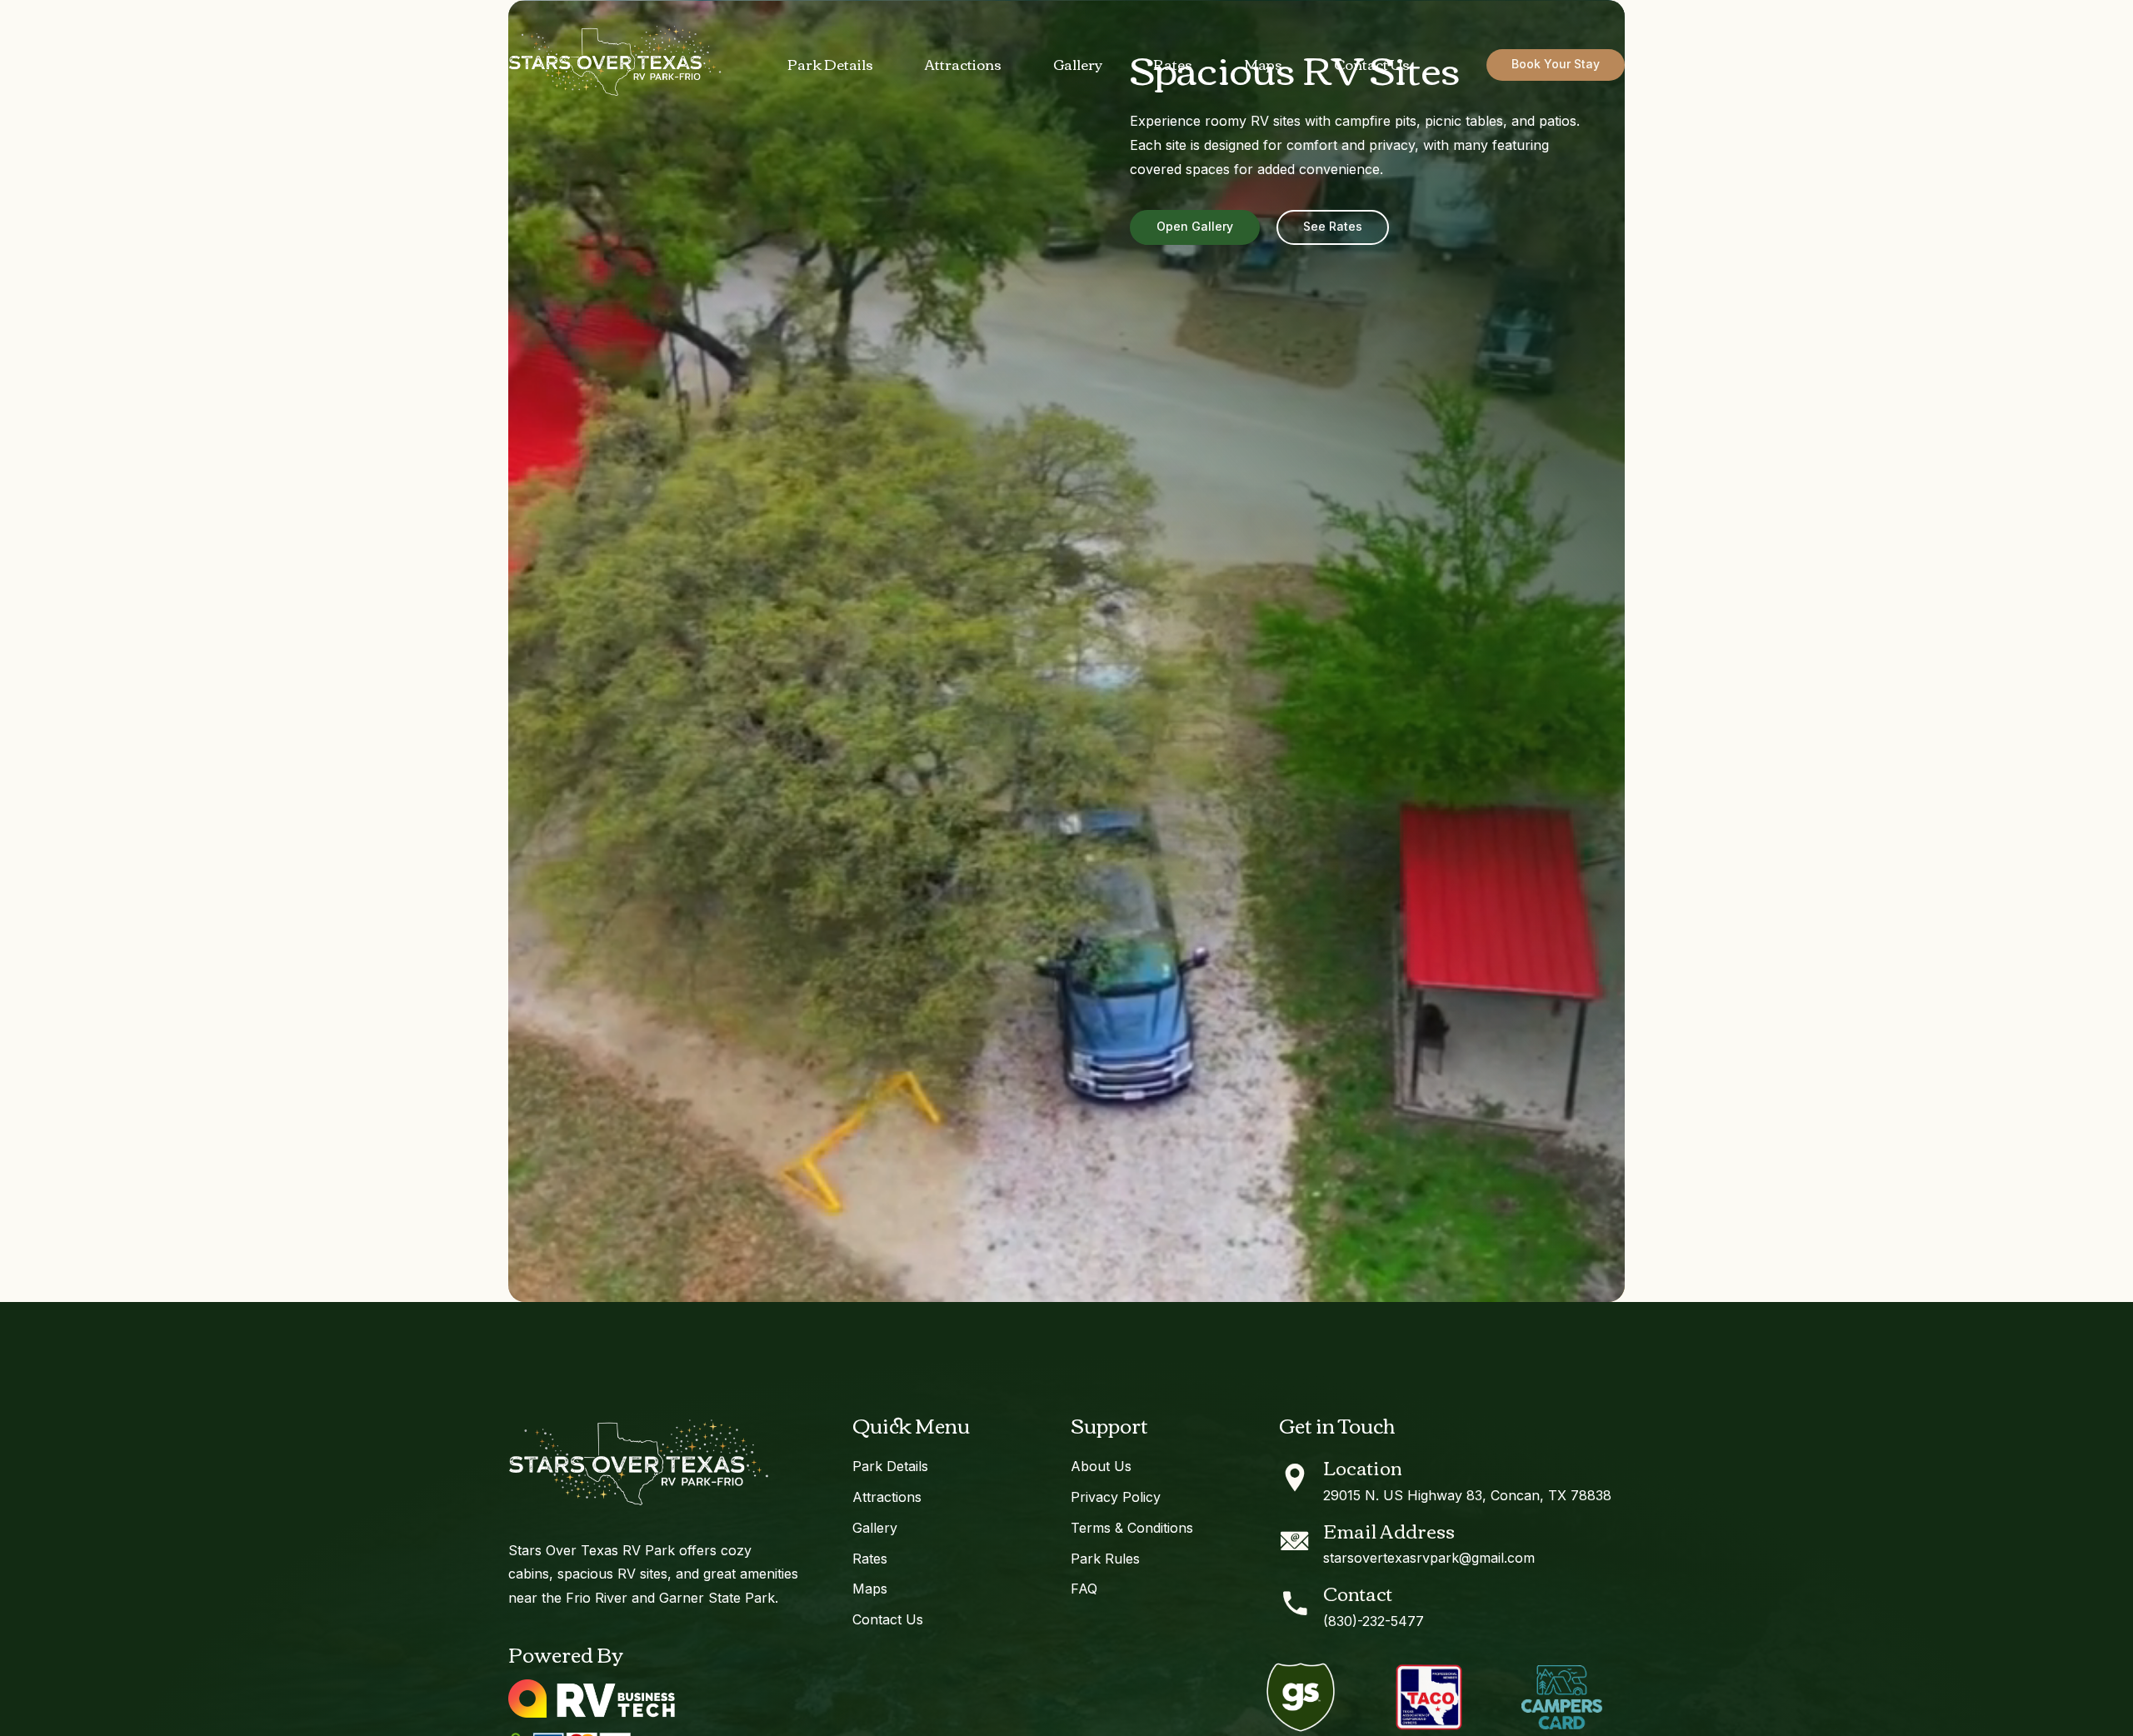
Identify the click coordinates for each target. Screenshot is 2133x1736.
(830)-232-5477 (1374, 1621)
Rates (1173, 64)
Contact (1358, 1593)
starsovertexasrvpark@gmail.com (1429, 1558)
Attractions (963, 64)
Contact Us (1372, 64)
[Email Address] (1295, 1541)
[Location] (1295, 1478)
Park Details (830, 64)
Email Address (1389, 1530)
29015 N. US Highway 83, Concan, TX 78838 (1467, 1495)
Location (1363, 1467)
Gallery (1078, 64)
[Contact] (1295, 1604)
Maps (1263, 64)
